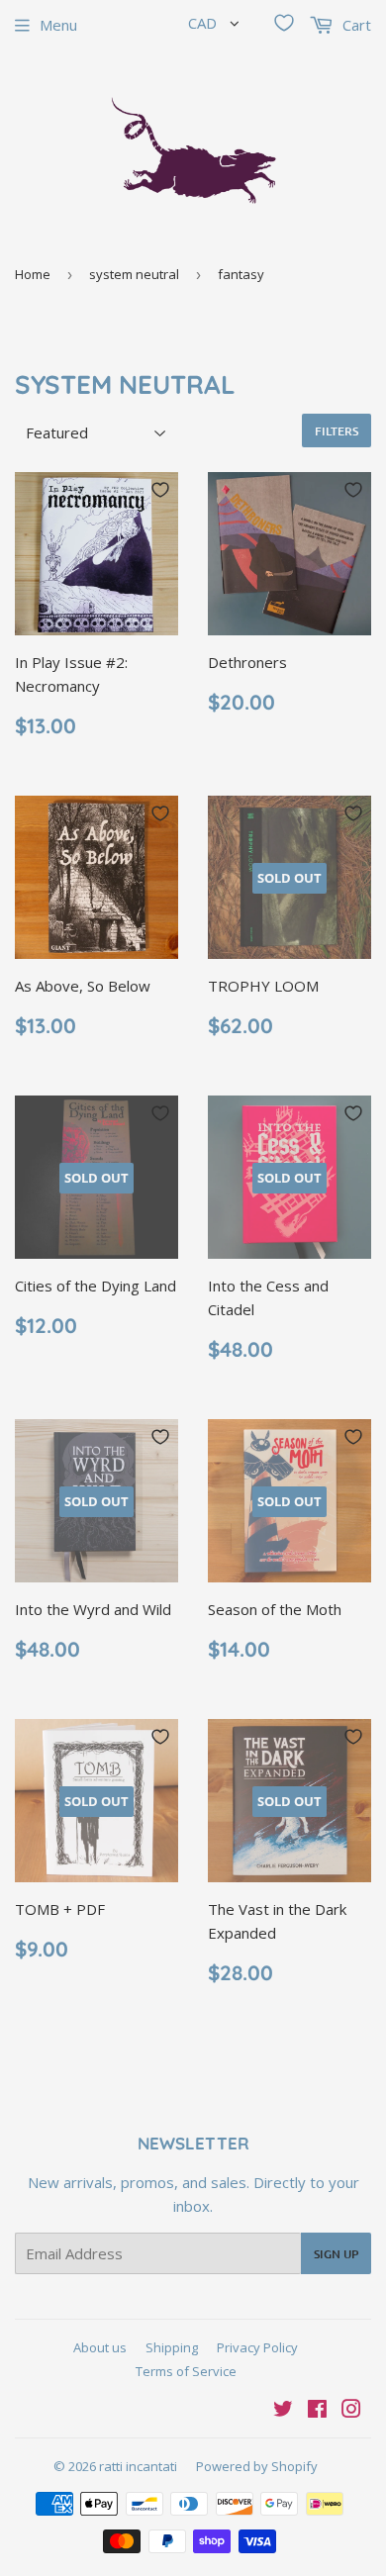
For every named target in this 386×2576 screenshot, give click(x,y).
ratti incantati (138, 2466)
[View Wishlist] (284, 23)
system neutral (134, 274)
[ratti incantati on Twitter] (283, 2411)
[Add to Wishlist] (160, 490)
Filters (337, 431)
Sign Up (336, 2254)
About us (100, 2347)
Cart (355, 25)
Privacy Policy (257, 2347)
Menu (58, 25)
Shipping (172, 2347)
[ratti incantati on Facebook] (317, 2411)
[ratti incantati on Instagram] (351, 2411)
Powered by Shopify (257, 2466)
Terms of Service (186, 2371)
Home (33, 274)
